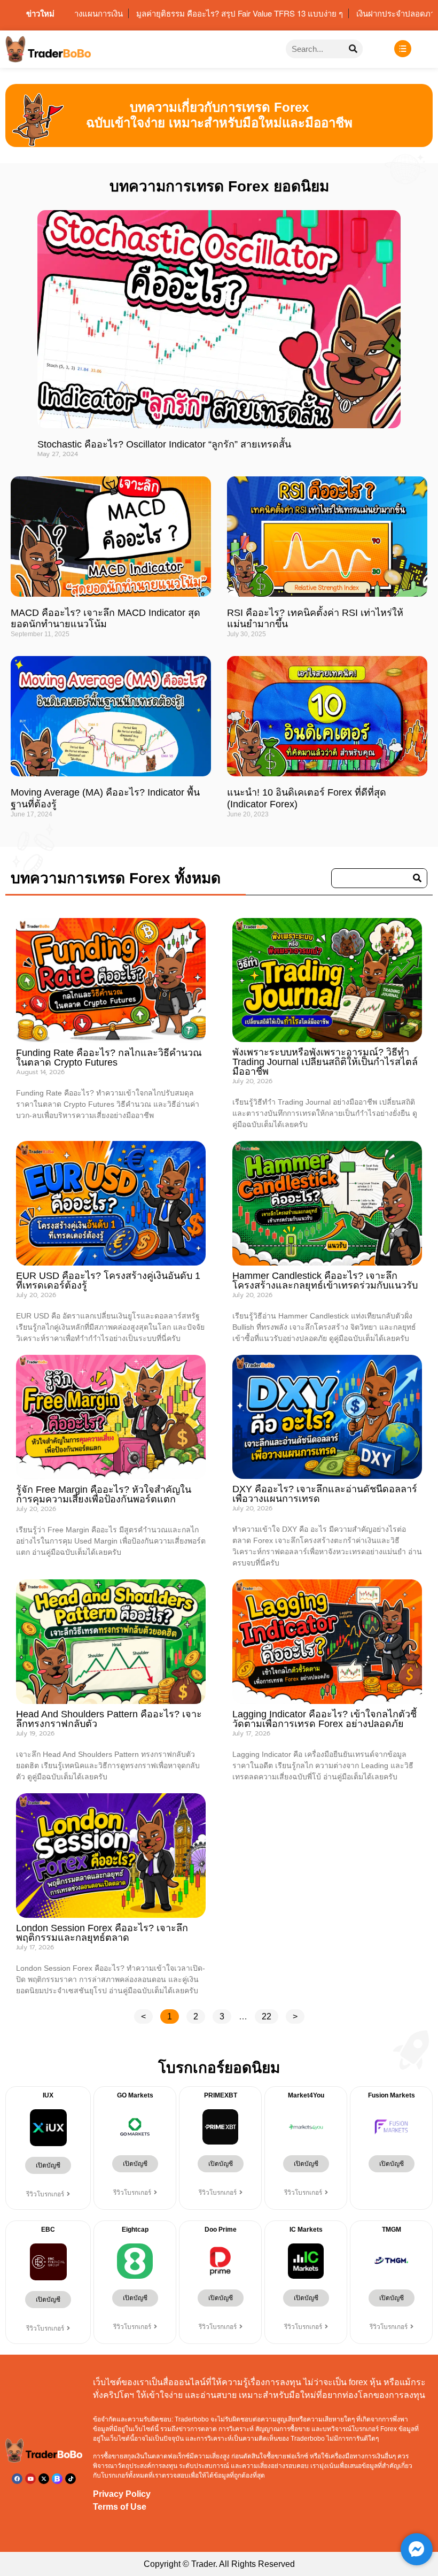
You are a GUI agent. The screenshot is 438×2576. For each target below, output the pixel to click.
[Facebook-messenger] (417, 2549)
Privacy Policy (122, 2494)
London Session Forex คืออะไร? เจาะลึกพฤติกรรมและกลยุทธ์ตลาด (102, 1933)
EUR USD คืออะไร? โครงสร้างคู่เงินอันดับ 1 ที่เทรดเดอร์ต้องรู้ (108, 1281)
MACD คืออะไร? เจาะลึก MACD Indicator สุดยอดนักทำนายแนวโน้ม (105, 619)
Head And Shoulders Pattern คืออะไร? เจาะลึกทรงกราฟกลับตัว (109, 1719)
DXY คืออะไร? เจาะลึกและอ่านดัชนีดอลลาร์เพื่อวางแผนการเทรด (325, 1494)
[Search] (353, 49)
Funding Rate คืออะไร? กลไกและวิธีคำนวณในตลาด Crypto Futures (109, 1058)
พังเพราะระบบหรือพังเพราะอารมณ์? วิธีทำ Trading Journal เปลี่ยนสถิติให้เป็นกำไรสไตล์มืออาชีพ (325, 1062)
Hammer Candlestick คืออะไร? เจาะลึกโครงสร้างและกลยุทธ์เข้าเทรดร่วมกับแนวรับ (325, 1281)
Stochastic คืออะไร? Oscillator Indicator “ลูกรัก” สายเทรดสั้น (164, 444)
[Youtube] (30, 2479)
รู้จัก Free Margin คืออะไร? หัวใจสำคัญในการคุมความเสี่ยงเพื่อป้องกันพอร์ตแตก (104, 1494)
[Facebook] (17, 2479)
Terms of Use (120, 2507)
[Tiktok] (71, 2479)
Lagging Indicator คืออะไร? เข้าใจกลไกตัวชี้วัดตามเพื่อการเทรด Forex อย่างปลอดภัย (324, 1719)
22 (270, 2015)
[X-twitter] (44, 2479)
